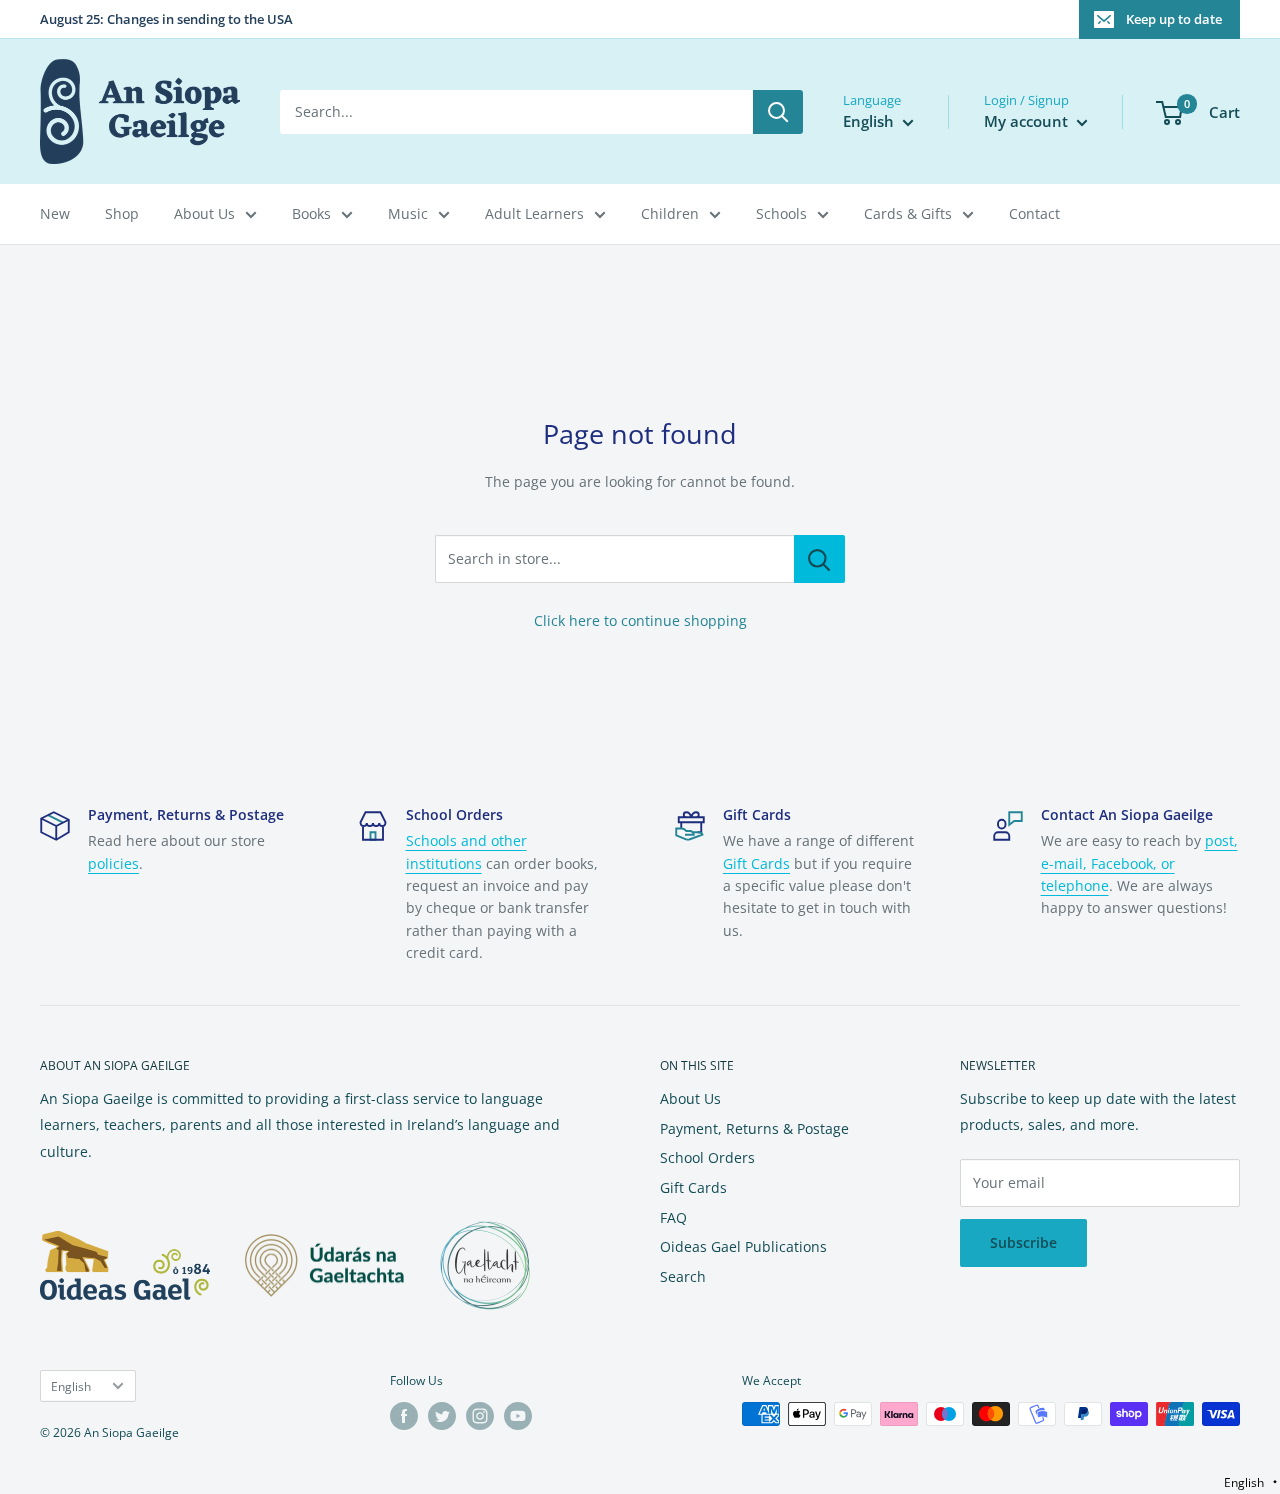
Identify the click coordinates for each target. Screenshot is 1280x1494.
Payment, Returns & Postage (754, 1128)
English (71, 1386)
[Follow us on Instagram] (480, 1416)
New (55, 213)
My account (1028, 121)
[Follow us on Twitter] (442, 1416)
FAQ (673, 1217)
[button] (1250, 1482)
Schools (781, 213)
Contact (1034, 213)
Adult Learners (534, 213)
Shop (122, 213)
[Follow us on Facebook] (404, 1416)
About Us (204, 213)
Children (670, 213)
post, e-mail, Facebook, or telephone (1139, 863)
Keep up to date (1174, 19)
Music (408, 213)
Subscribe (1023, 1242)
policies (113, 863)
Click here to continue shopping (640, 620)
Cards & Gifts (908, 213)
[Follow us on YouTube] (518, 1416)
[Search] (778, 112)
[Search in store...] (819, 559)
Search (683, 1276)
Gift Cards (756, 863)
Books (311, 213)
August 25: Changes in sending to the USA (166, 19)
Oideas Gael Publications (743, 1246)
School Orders (707, 1157)
